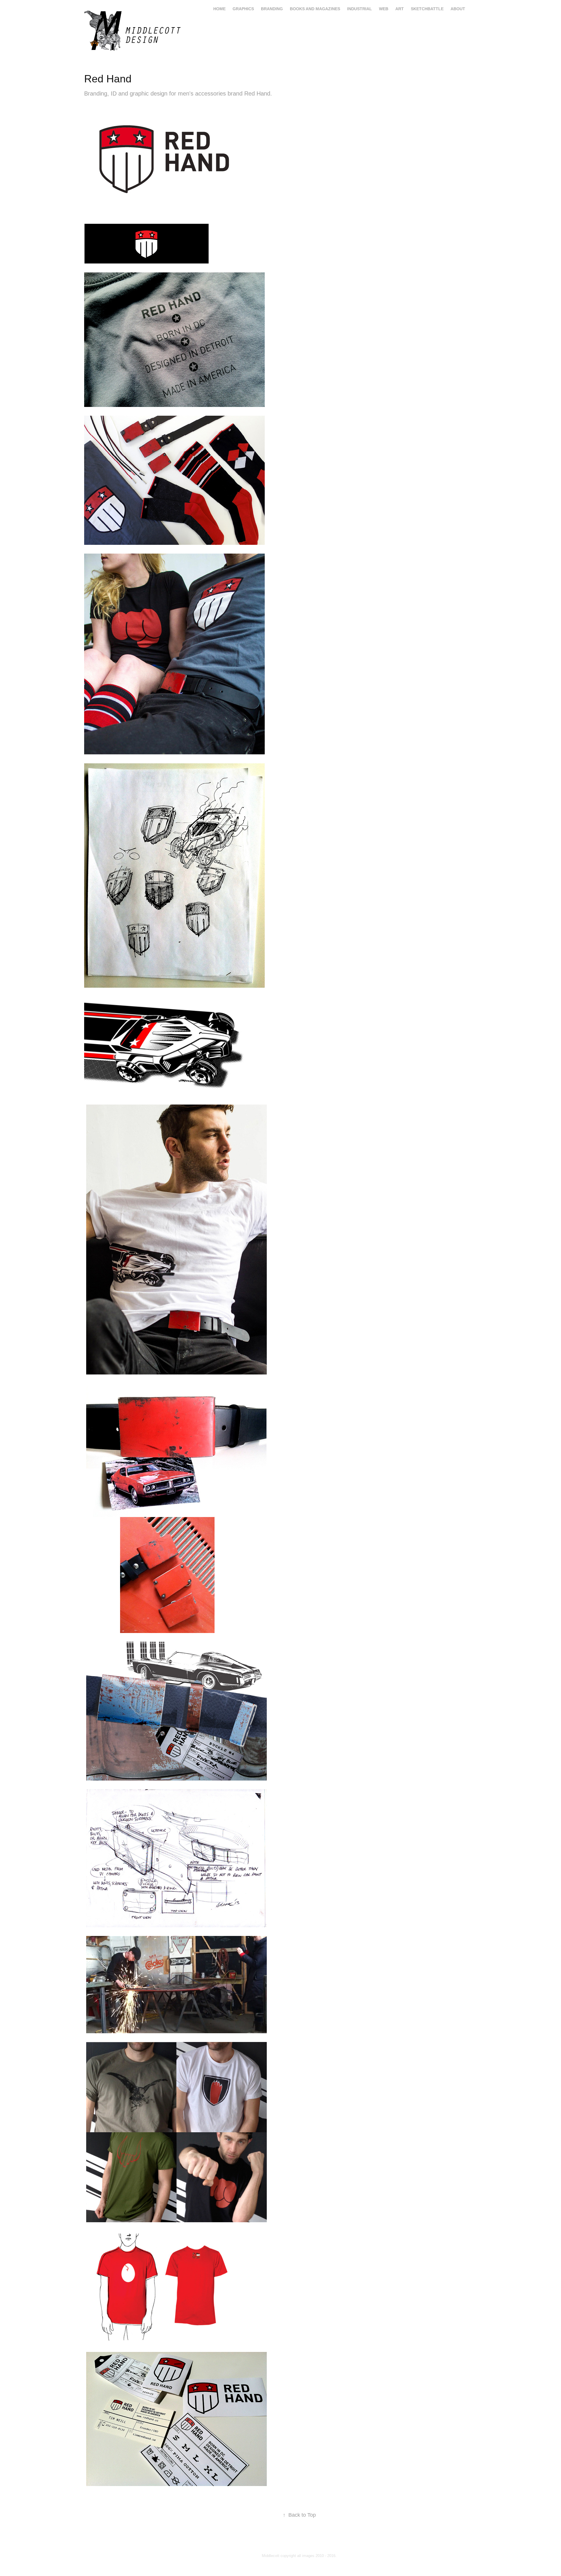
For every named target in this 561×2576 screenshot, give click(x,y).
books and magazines (315, 9)
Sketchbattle (427, 9)
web (384, 9)
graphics (243, 9)
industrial (360, 9)
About (458, 9)
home (219, 9)
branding (272, 9)
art (400, 9)
